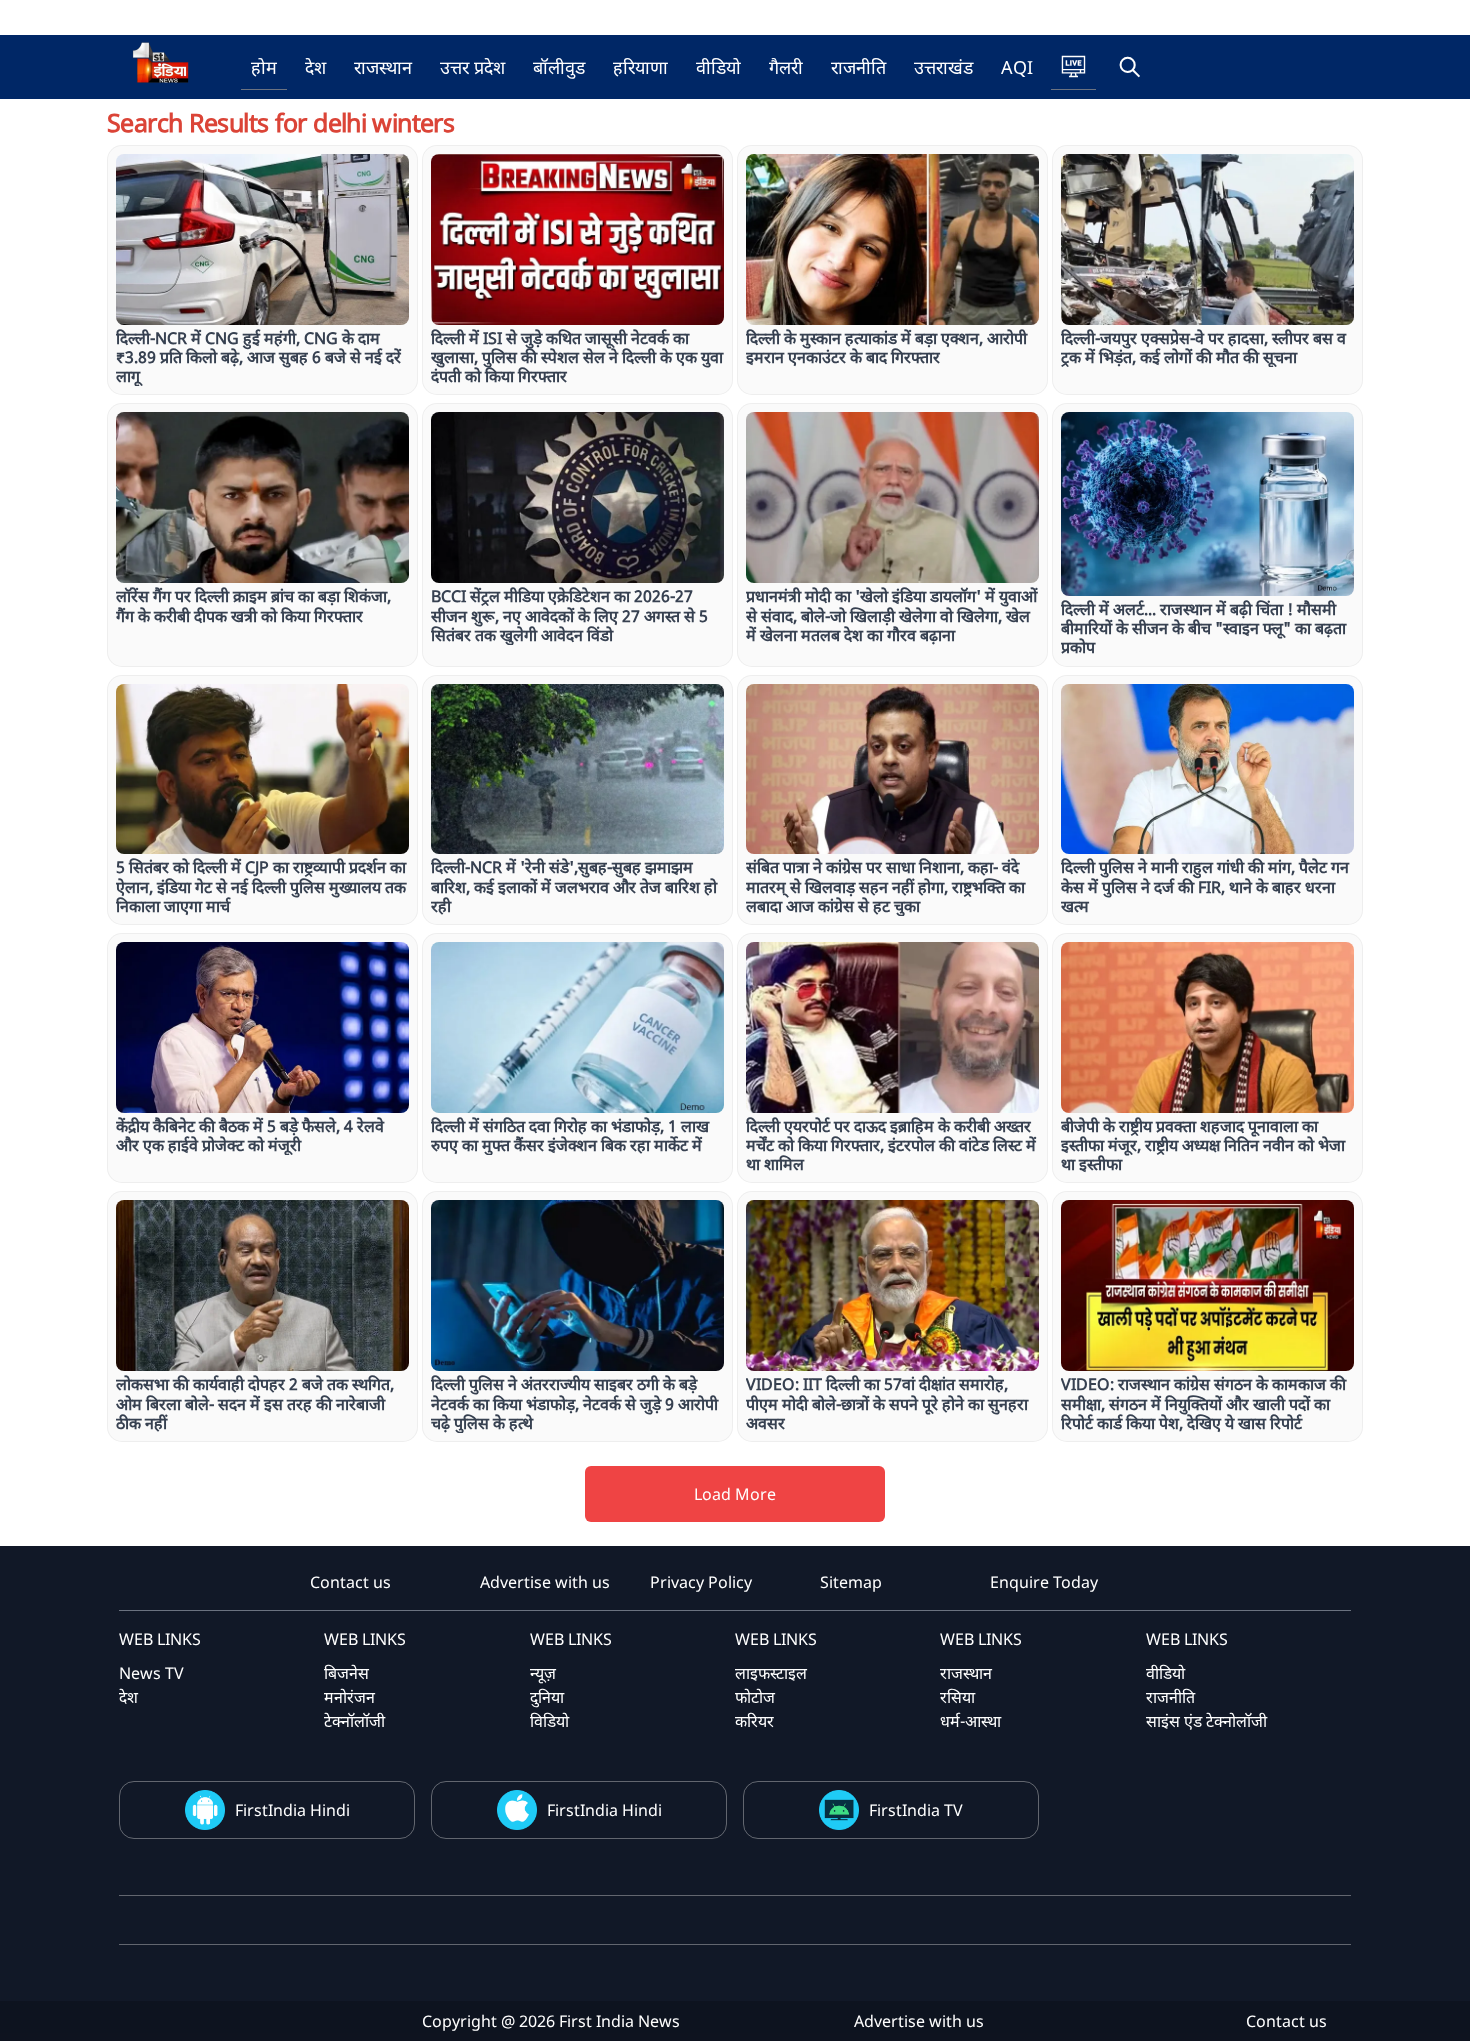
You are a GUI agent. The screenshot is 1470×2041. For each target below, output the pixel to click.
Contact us (350, 1582)
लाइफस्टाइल (771, 1673)
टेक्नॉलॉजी (354, 1721)
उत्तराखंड (943, 67)
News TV (151, 1673)
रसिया (957, 1697)
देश (315, 67)
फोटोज (755, 1697)
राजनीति (858, 67)
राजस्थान (383, 67)
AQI (1017, 67)
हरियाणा (640, 67)
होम (264, 67)
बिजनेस (346, 1673)
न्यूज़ (543, 1673)
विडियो (549, 1721)
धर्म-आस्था (970, 1721)
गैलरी (786, 67)
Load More (735, 1494)
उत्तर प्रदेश (472, 67)
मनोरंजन (349, 1697)
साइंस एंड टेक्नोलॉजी (1206, 1721)
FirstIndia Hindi (292, 1810)
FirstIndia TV (916, 1810)
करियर (754, 1721)
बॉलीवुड (559, 67)
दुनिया (547, 1697)
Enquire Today (1044, 1582)
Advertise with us (545, 1582)
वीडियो (718, 67)
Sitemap (851, 1582)
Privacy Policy (701, 1582)
